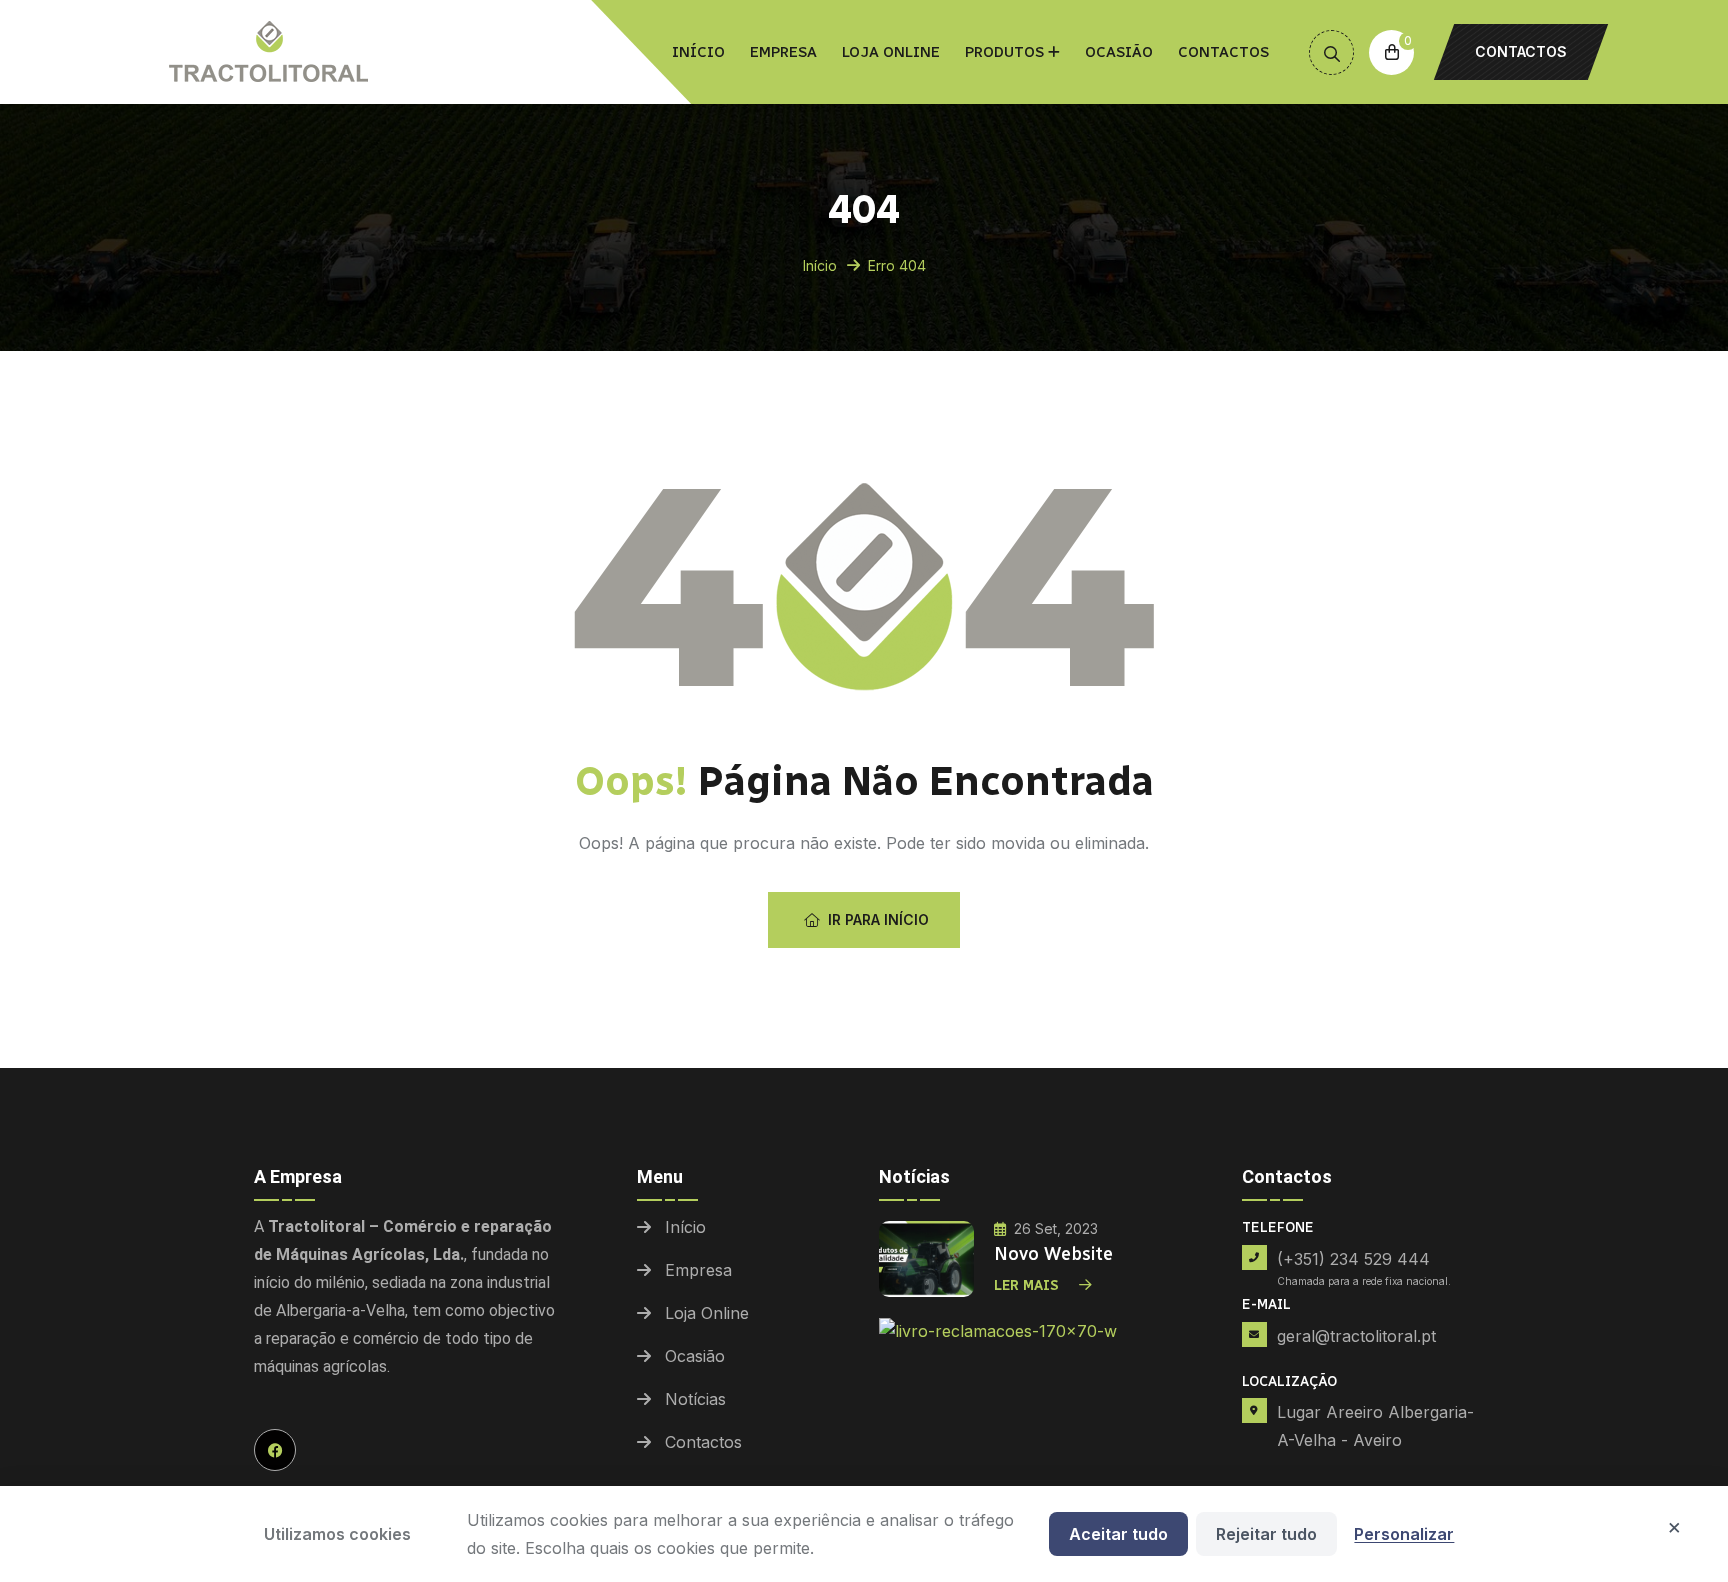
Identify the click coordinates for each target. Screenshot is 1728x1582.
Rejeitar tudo (1266, 1534)
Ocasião (1119, 52)
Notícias (695, 1399)
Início (698, 52)
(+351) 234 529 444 (1353, 1259)
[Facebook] (275, 1450)
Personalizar (1404, 1534)
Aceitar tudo (1118, 1534)
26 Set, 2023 (1056, 1228)
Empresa (783, 52)
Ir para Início (878, 919)
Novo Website (1053, 1254)
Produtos (1004, 52)
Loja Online (891, 52)
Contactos (1223, 52)
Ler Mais (1026, 1285)
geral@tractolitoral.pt (1356, 1336)
